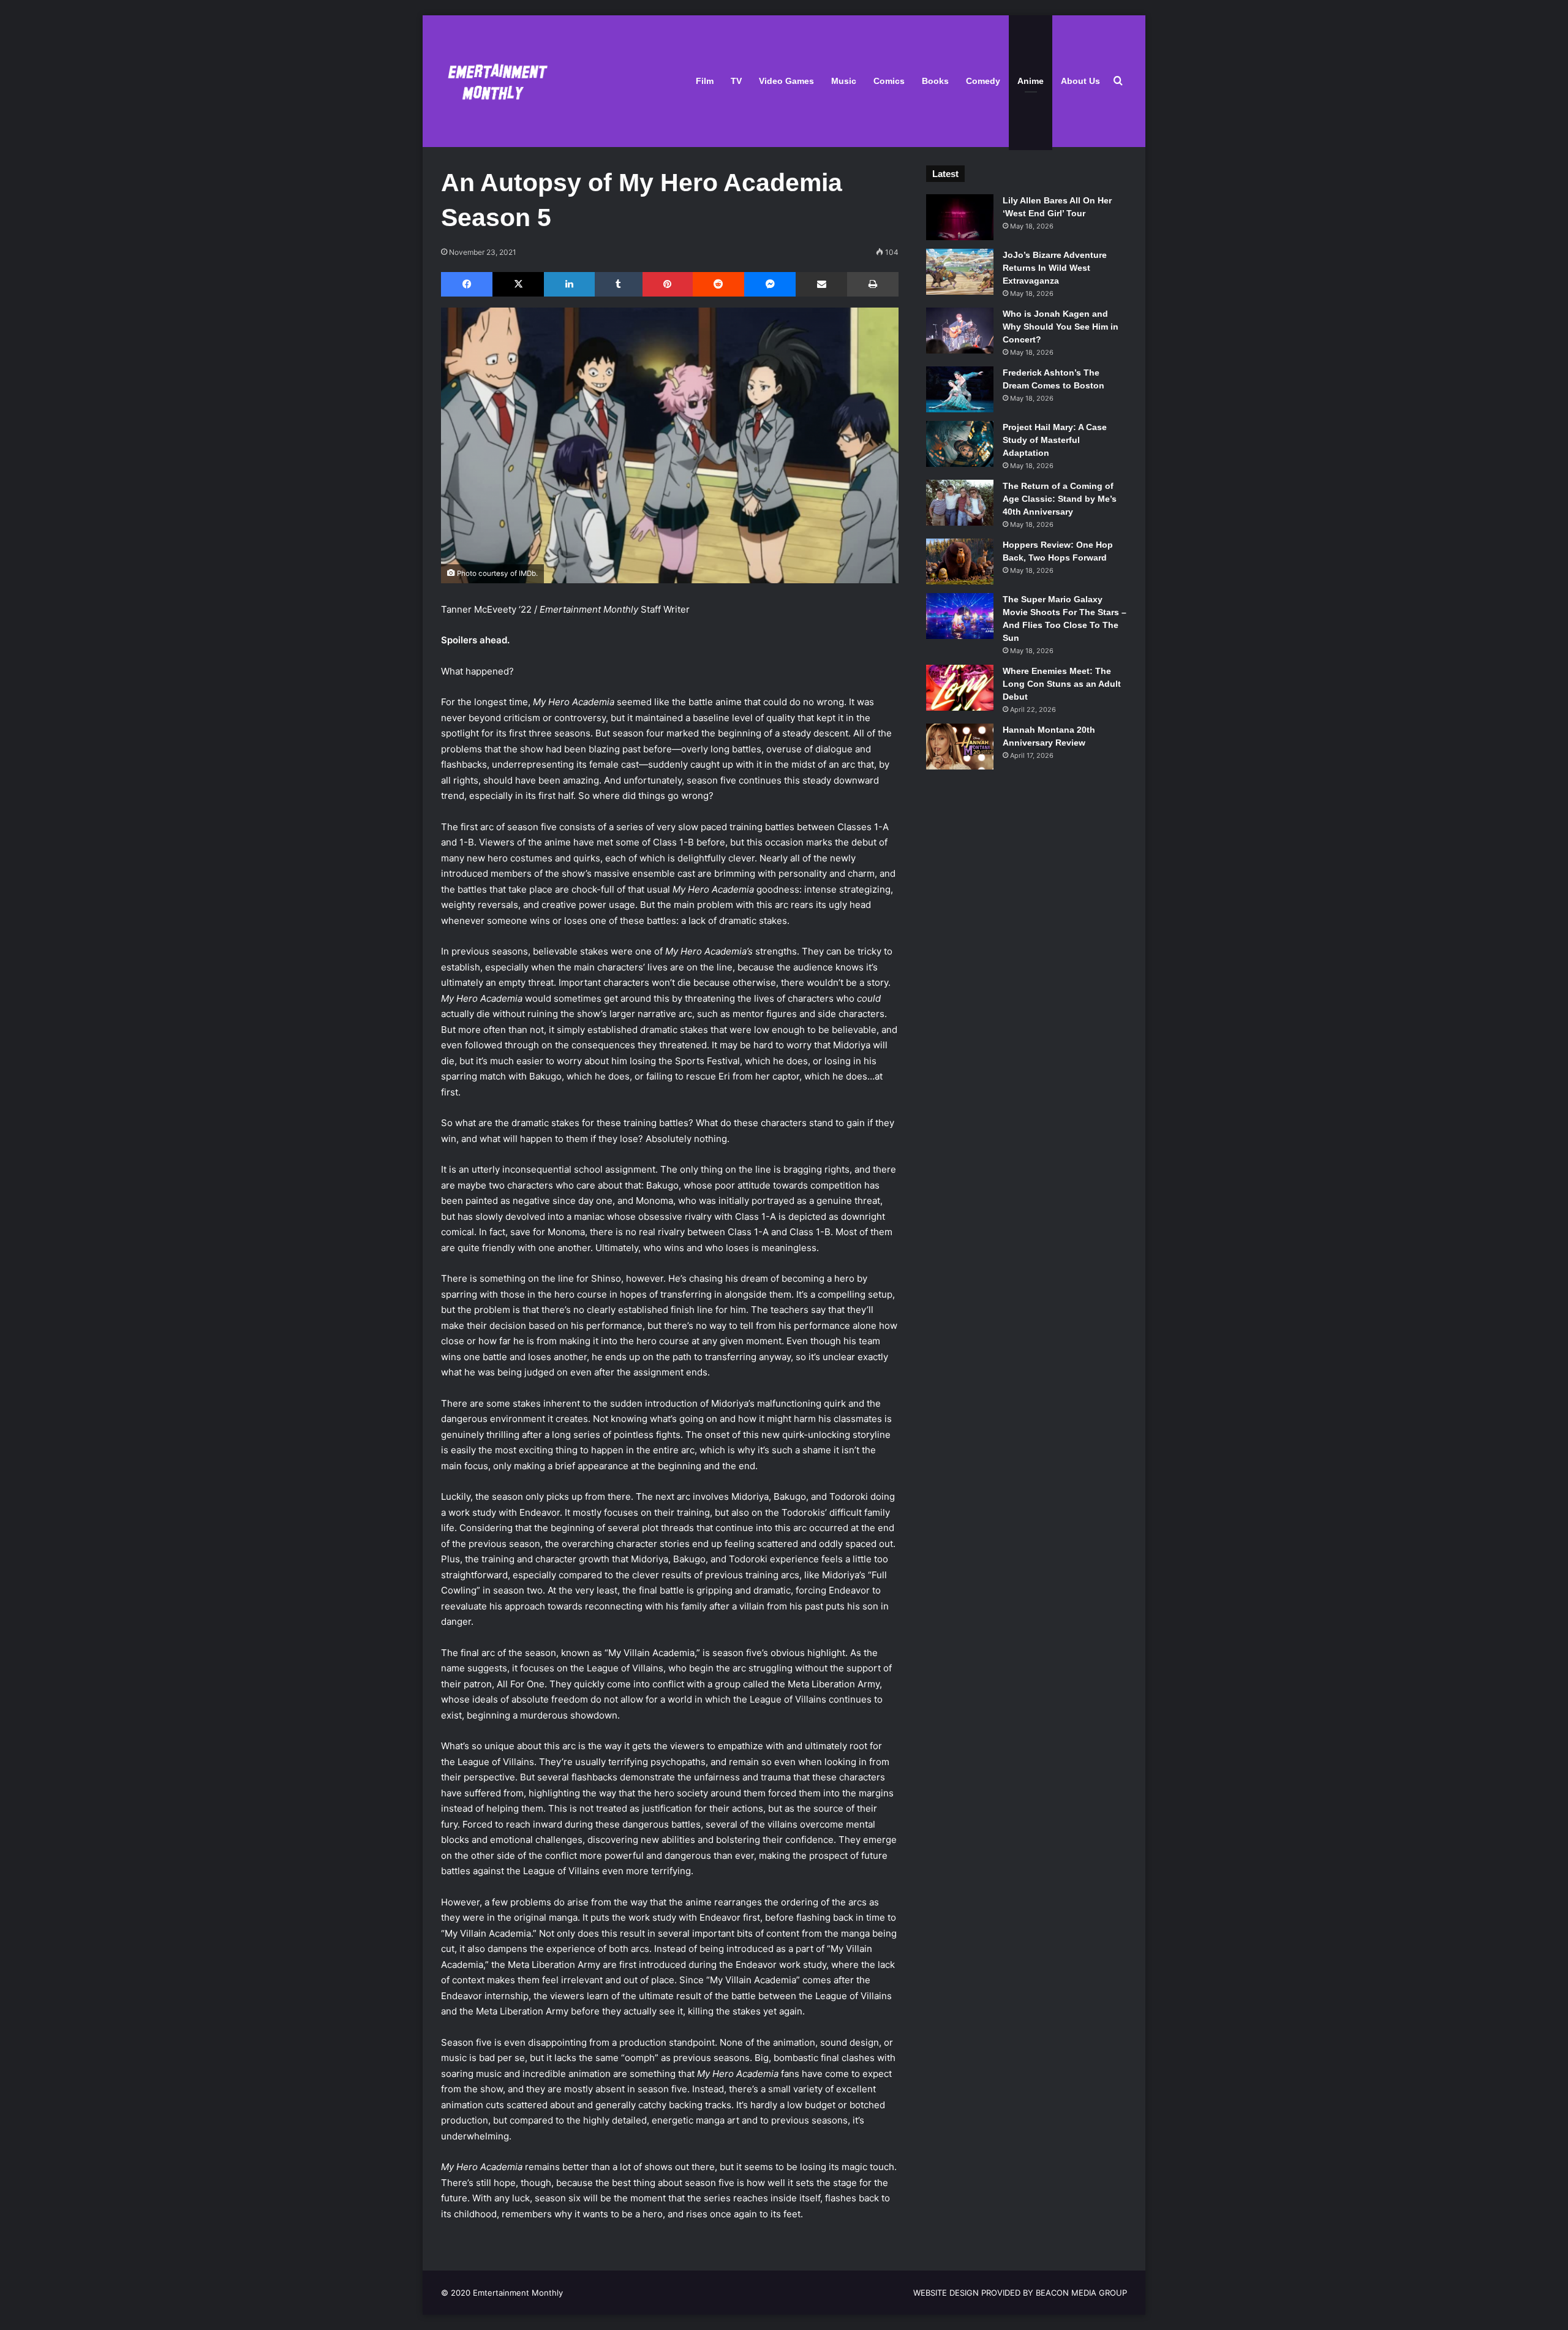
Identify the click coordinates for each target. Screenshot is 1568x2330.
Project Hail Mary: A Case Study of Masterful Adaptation (1055, 440)
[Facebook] (467, 284)
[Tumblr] (619, 284)
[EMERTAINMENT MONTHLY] (495, 81)
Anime (1031, 81)
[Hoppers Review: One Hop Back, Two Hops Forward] (960, 562)
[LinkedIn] (569, 284)
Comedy (983, 81)
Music (844, 81)
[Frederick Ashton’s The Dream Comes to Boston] (960, 389)
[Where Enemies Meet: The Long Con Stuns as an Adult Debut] (960, 688)
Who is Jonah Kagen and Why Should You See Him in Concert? (1061, 327)
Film (705, 81)
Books (935, 81)
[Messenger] (770, 284)
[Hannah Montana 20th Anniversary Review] (960, 747)
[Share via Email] (821, 284)
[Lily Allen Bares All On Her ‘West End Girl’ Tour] (960, 217)
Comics (889, 81)
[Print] (873, 284)
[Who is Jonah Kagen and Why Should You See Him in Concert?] (960, 331)
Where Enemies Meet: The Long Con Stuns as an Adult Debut (1062, 684)
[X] (518, 284)
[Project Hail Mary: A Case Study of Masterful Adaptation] (960, 444)
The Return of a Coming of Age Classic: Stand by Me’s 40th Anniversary (1060, 499)
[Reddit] (718, 284)
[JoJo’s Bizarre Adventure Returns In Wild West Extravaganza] (960, 272)
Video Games (786, 81)
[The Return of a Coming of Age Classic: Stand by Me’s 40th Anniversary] (960, 503)
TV (736, 81)
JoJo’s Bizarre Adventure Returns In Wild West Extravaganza (1055, 268)
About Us (1080, 81)
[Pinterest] (668, 284)
